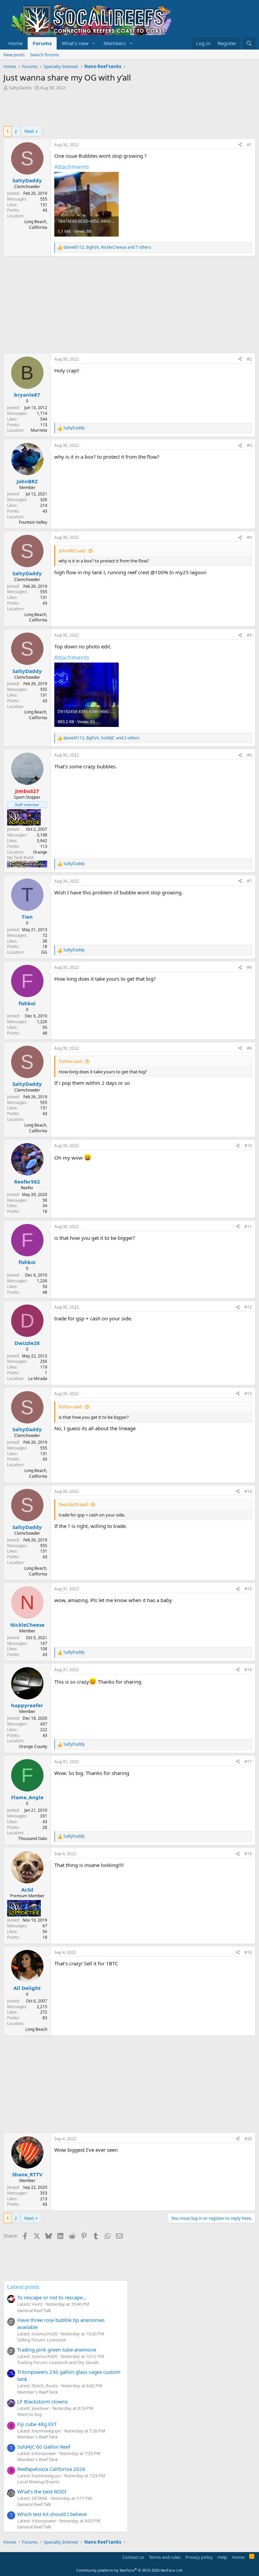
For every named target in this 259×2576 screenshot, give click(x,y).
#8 (249, 967)
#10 (248, 1146)
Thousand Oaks (33, 1838)
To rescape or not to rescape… (52, 2297)
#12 (248, 1307)
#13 (248, 1394)
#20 (248, 2139)
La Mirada (38, 1378)
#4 (249, 537)
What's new (75, 43)
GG (44, 952)
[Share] (240, 145)
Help (222, 2557)
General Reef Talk (34, 2310)
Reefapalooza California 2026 (51, 2469)
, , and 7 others (107, 247)
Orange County (33, 1746)
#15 (248, 1589)
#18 (248, 1854)
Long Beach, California (36, 224)
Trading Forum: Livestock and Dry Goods (58, 2362)
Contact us (133, 2557)
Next (29, 131)
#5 (249, 635)
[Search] (249, 43)
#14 (248, 1491)
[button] (94, 43)
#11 (248, 1226)
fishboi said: (71, 1061)
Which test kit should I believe (52, 2514)
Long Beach (36, 2029)
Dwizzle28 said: (74, 1504)
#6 (249, 755)
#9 (249, 1048)
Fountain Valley (33, 522)
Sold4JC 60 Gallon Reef (44, 2447)
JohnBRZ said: (72, 551)
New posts (14, 55)
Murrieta (39, 430)
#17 (248, 1762)
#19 (248, 1952)
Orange (40, 852)
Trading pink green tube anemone (57, 2350)
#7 (249, 881)
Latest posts (23, 2287)
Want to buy (30, 2414)
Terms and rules (165, 2557)
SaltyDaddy (20, 88)
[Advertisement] (126, 109)
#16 (248, 1670)
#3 (249, 445)
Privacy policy (199, 2557)
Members (115, 43)
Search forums (45, 55)
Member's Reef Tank (38, 2392)
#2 (249, 359)
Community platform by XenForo (130, 2570)
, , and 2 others (102, 738)
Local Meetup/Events (38, 2482)
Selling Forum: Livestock (41, 2340)
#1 (249, 145)
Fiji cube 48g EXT (37, 2424)
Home (16, 43)
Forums (42, 43)
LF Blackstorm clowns (42, 2401)
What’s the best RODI (42, 2491)
